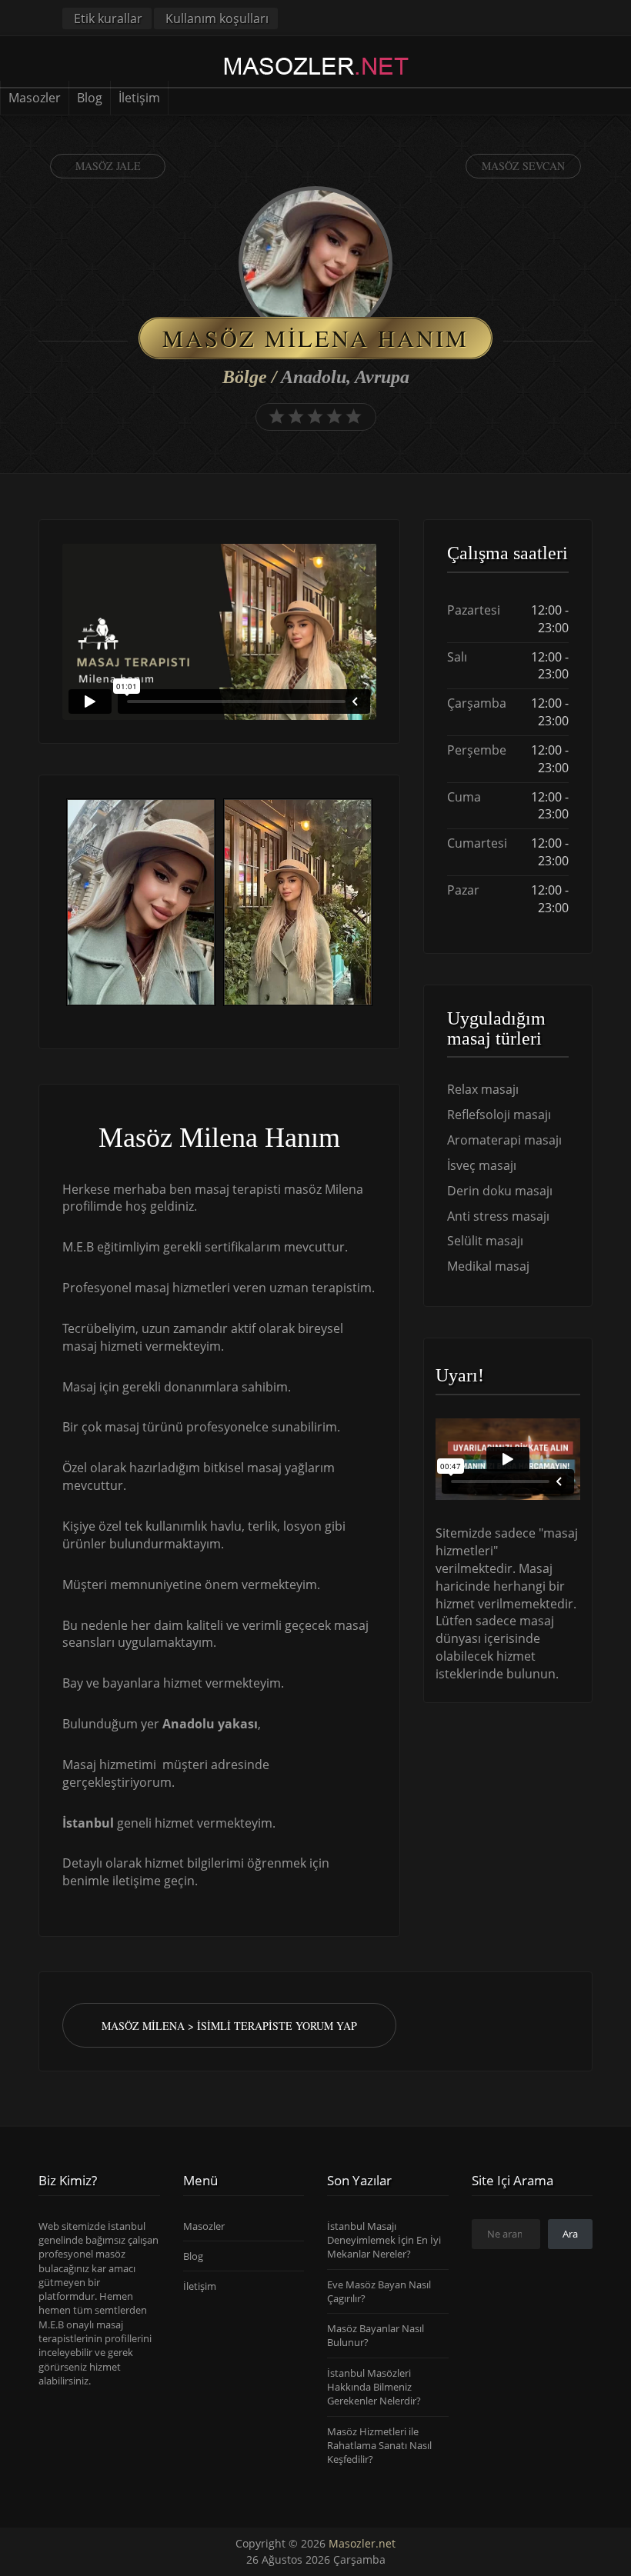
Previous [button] (62, 904)
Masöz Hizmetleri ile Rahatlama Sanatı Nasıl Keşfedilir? (379, 2446)
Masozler (35, 98)
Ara (570, 2234)
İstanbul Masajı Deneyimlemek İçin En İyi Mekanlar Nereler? (384, 2240)
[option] (141, 904)
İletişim (139, 98)
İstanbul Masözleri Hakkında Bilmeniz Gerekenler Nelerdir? (374, 2387)
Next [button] (376, 904)
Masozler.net (362, 2543)
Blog (90, 98)
